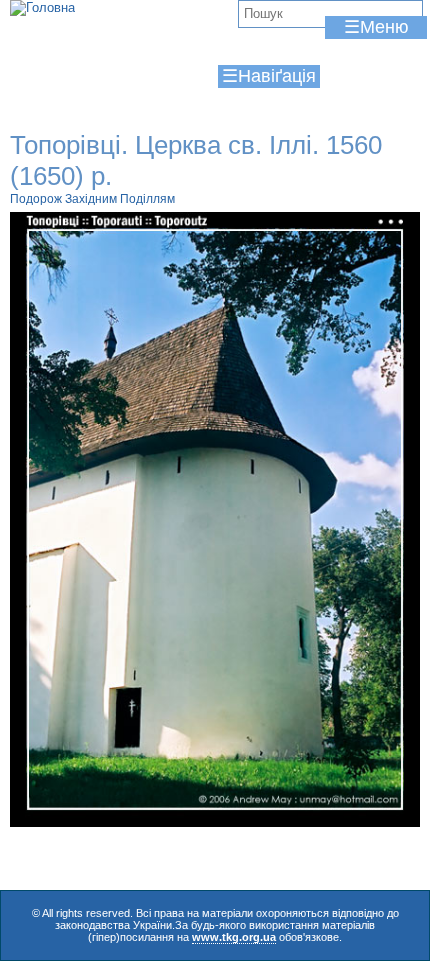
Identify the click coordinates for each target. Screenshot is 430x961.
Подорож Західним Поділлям (92, 199)
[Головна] (42, 8)
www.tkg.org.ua (234, 937)
